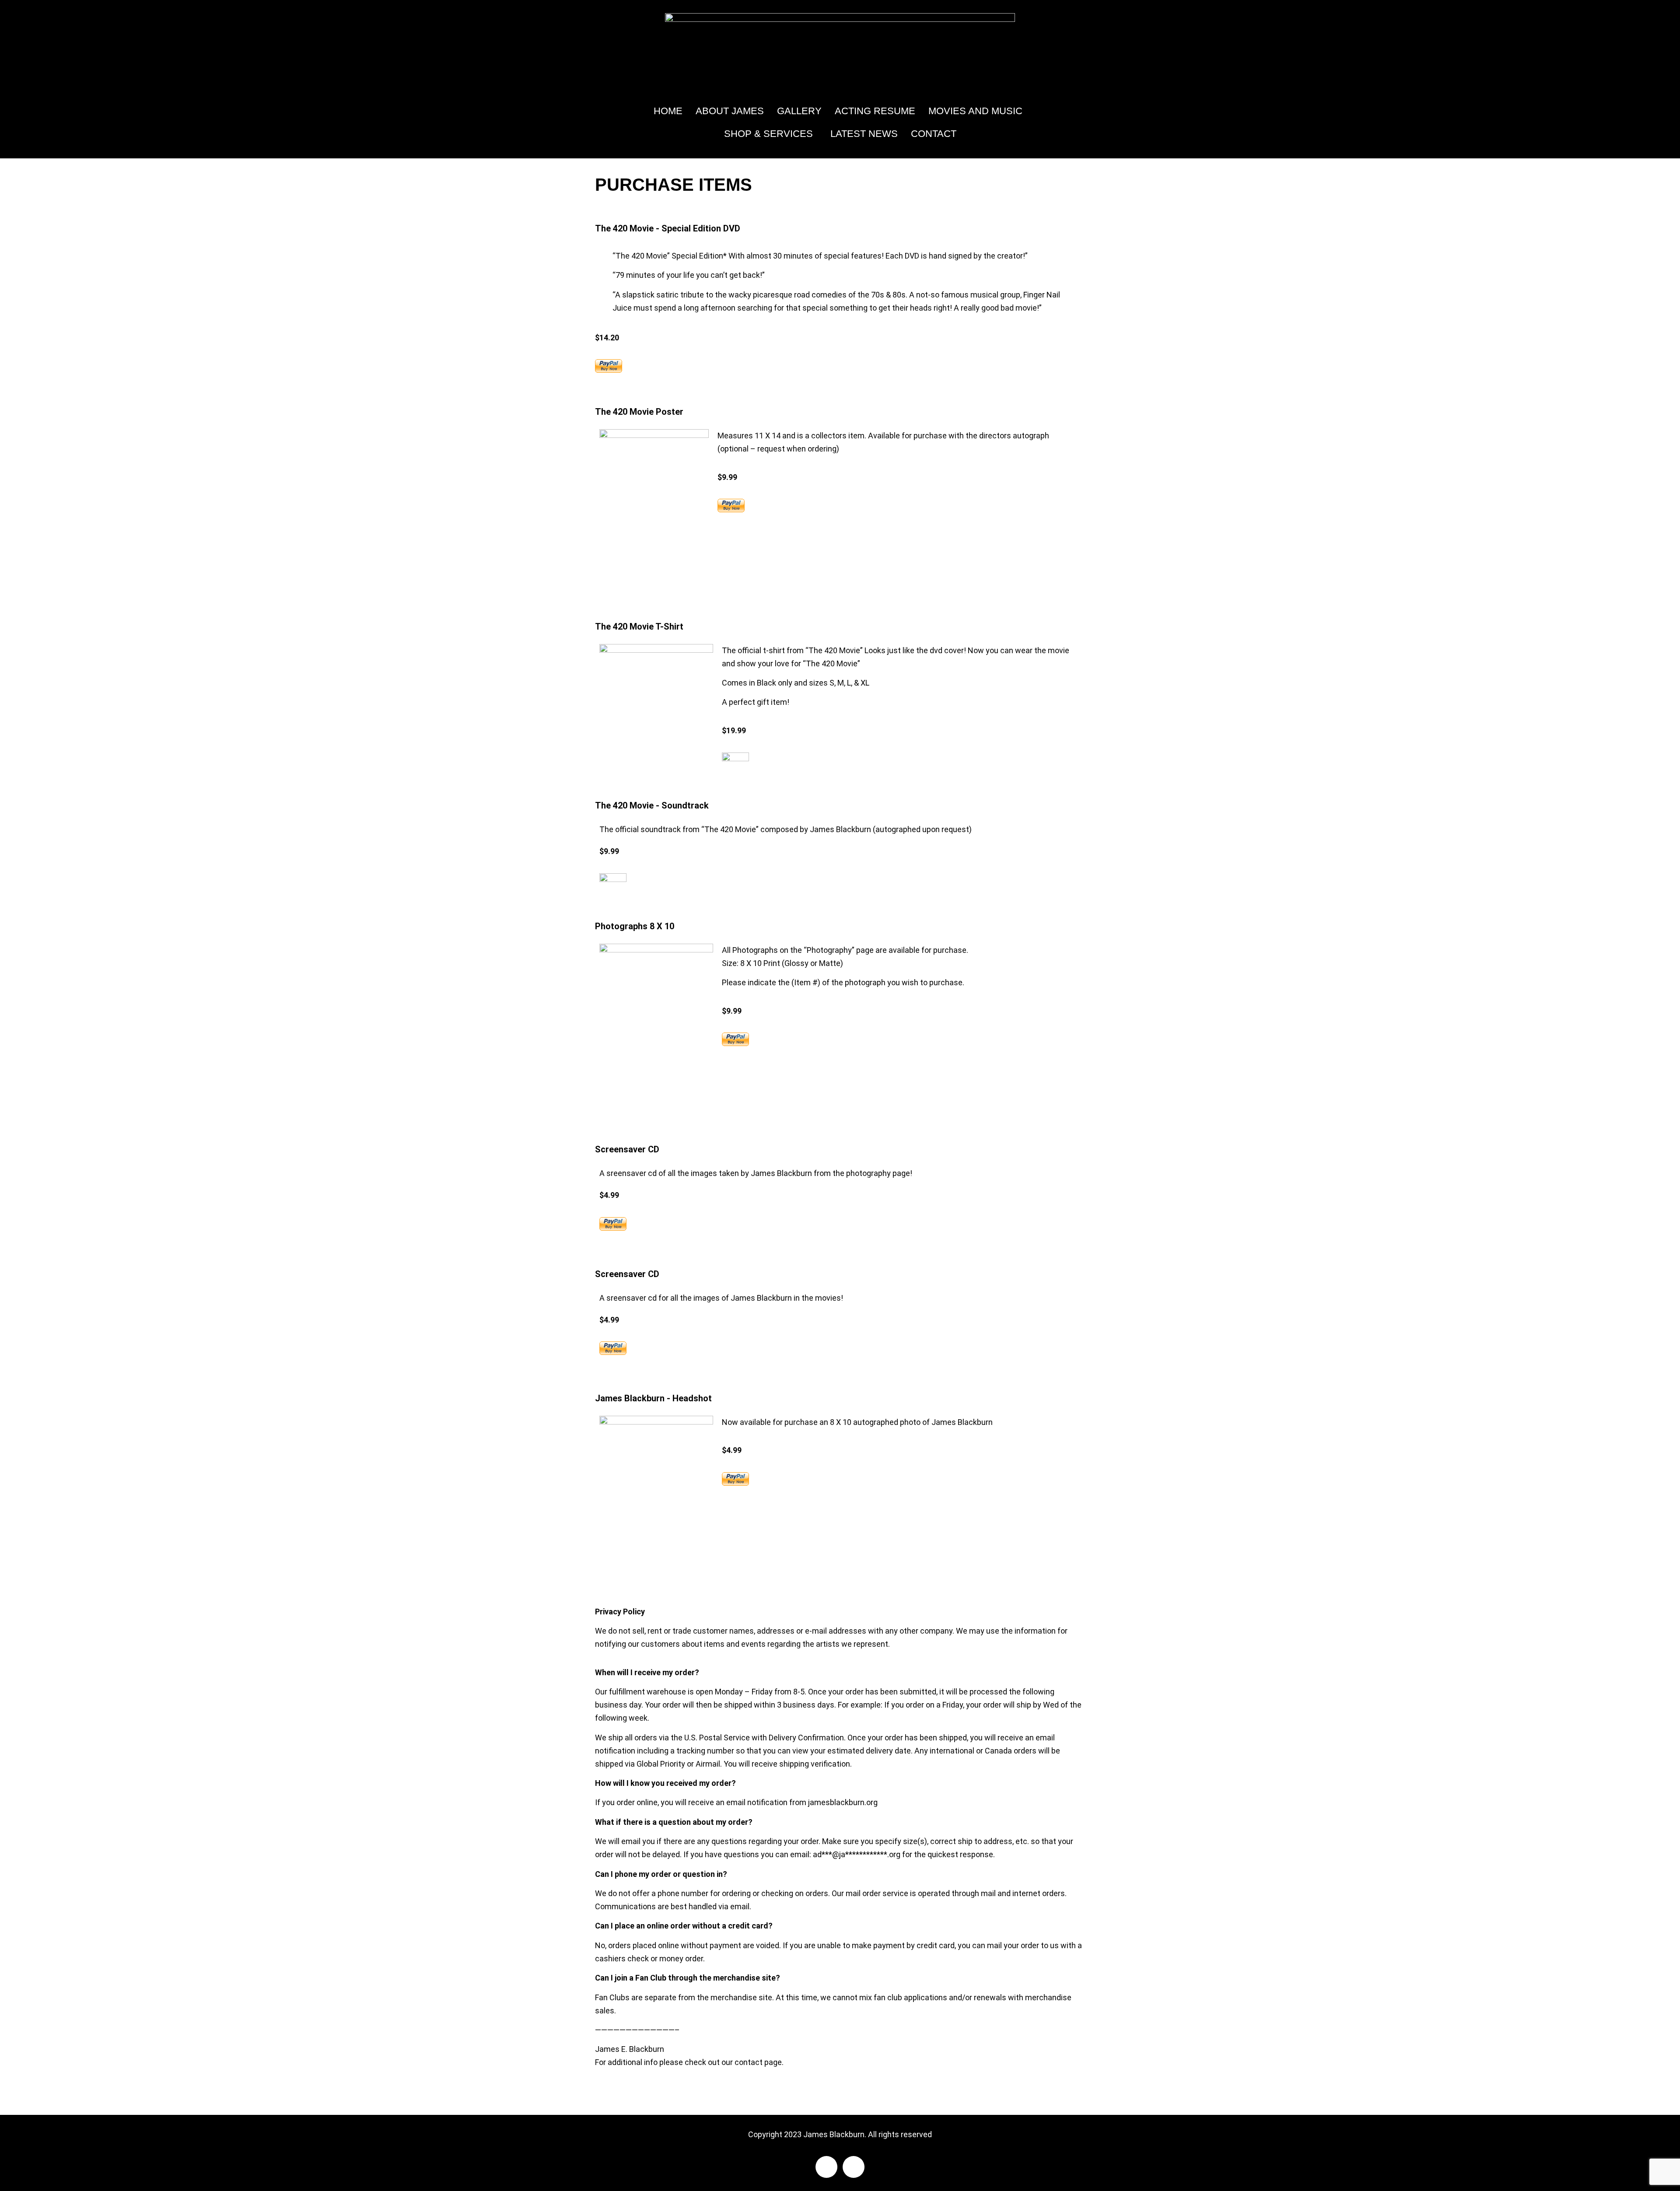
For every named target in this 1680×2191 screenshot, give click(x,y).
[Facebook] (826, 2167)
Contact (934, 134)
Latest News (864, 134)
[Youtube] (854, 2167)
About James (730, 111)
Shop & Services (768, 134)
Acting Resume (875, 111)
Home (668, 111)
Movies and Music (975, 111)
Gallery (799, 111)
